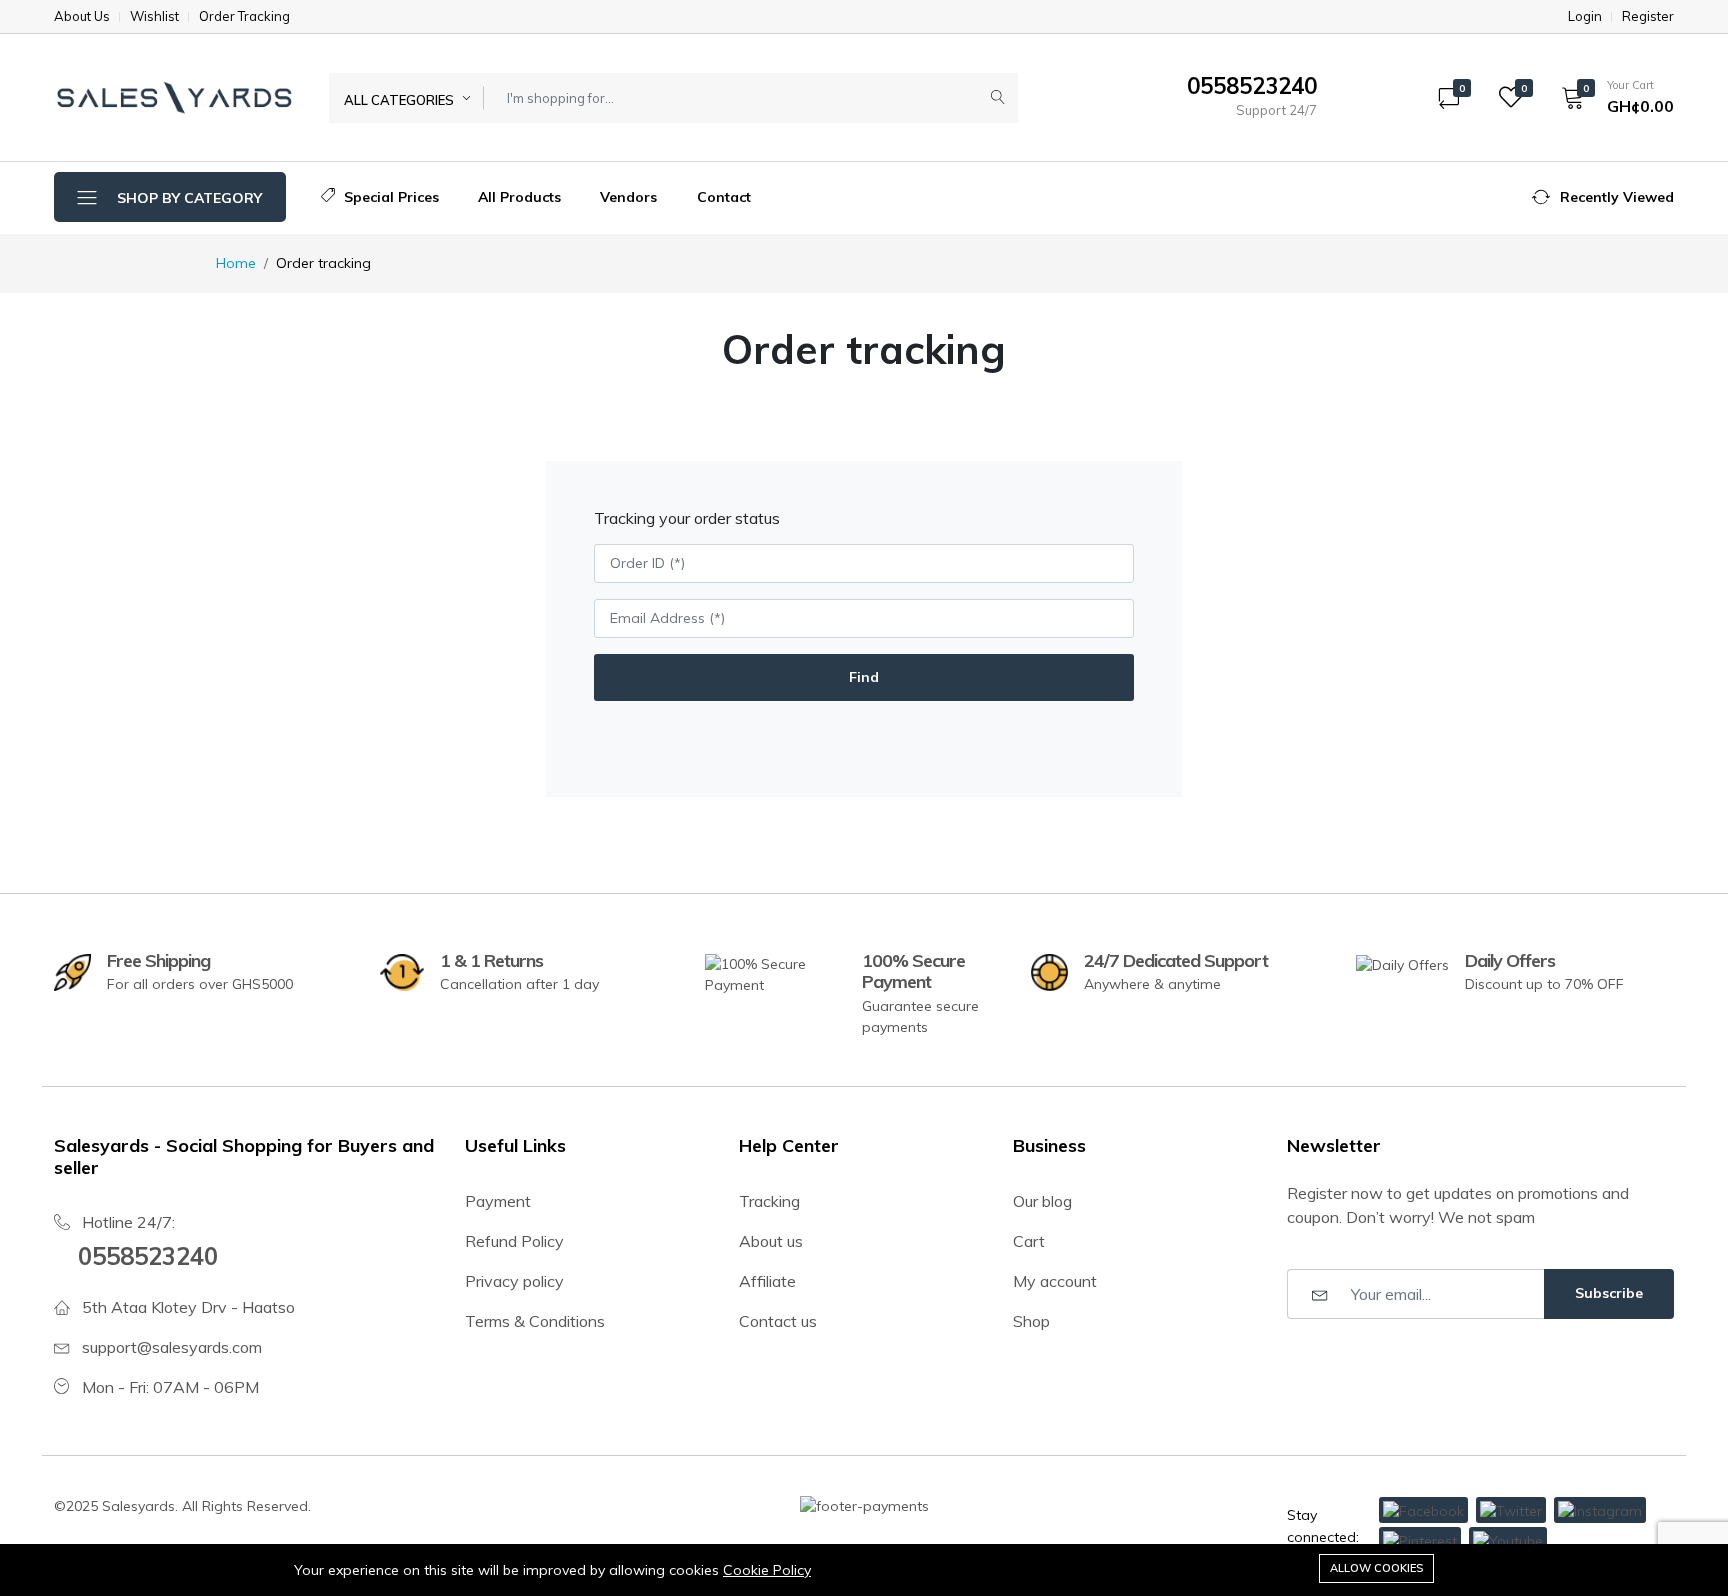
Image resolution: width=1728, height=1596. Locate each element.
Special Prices (389, 197)
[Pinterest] (1420, 1540)
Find (864, 677)
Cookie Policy (767, 1570)
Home (236, 263)
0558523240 (148, 1256)
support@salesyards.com (172, 1347)
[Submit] (998, 98)
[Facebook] (1423, 1510)
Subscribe (1609, 1293)
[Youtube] (1508, 1540)
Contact (724, 197)
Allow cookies (1376, 1568)
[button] (1611, 97)
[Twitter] (1511, 1510)
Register (1648, 16)
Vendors (628, 197)
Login (1585, 16)
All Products (519, 197)
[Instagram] (1600, 1510)
